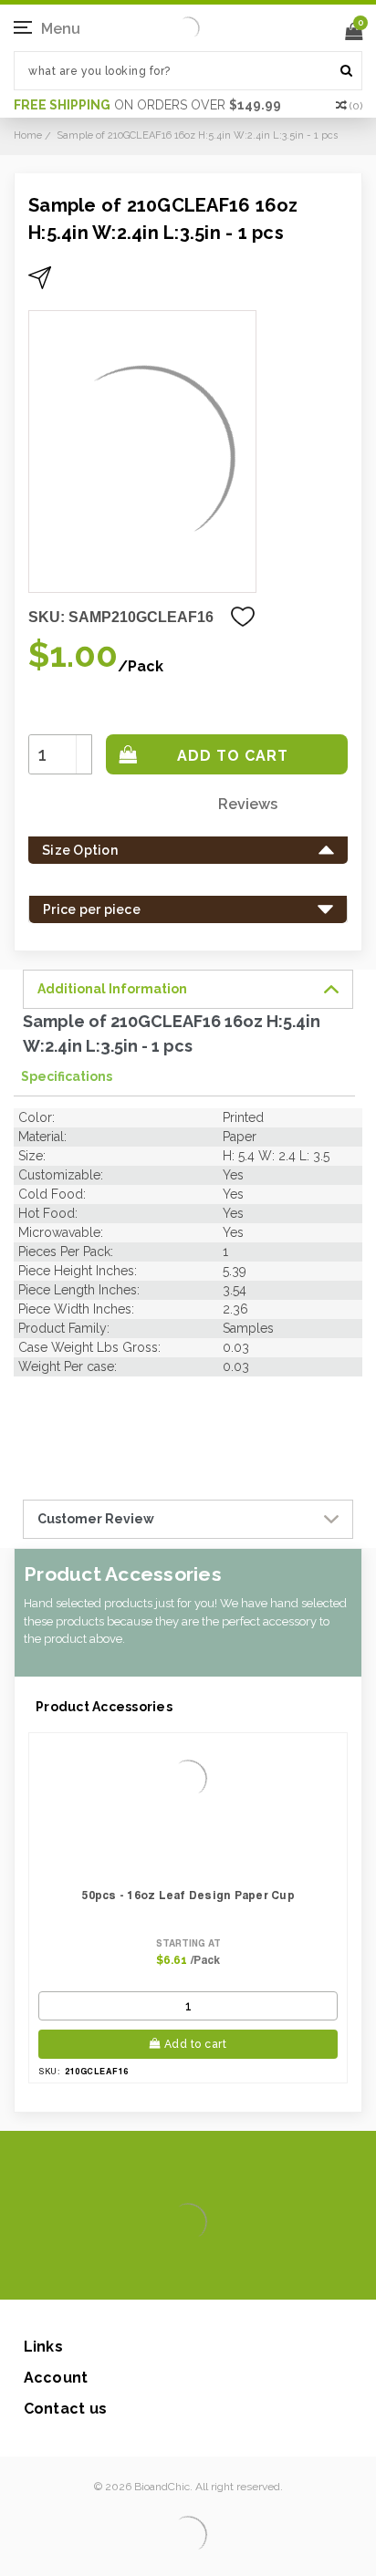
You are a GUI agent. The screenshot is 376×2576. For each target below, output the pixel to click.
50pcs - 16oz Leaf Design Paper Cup (188, 1895)
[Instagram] (185, 2272)
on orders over (147, 105)
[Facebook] (126, 2272)
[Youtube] (243, 2272)
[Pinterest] (214, 2272)
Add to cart (196, 2044)
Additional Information (112, 989)
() (356, 106)
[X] (156, 2272)
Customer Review (96, 1519)
